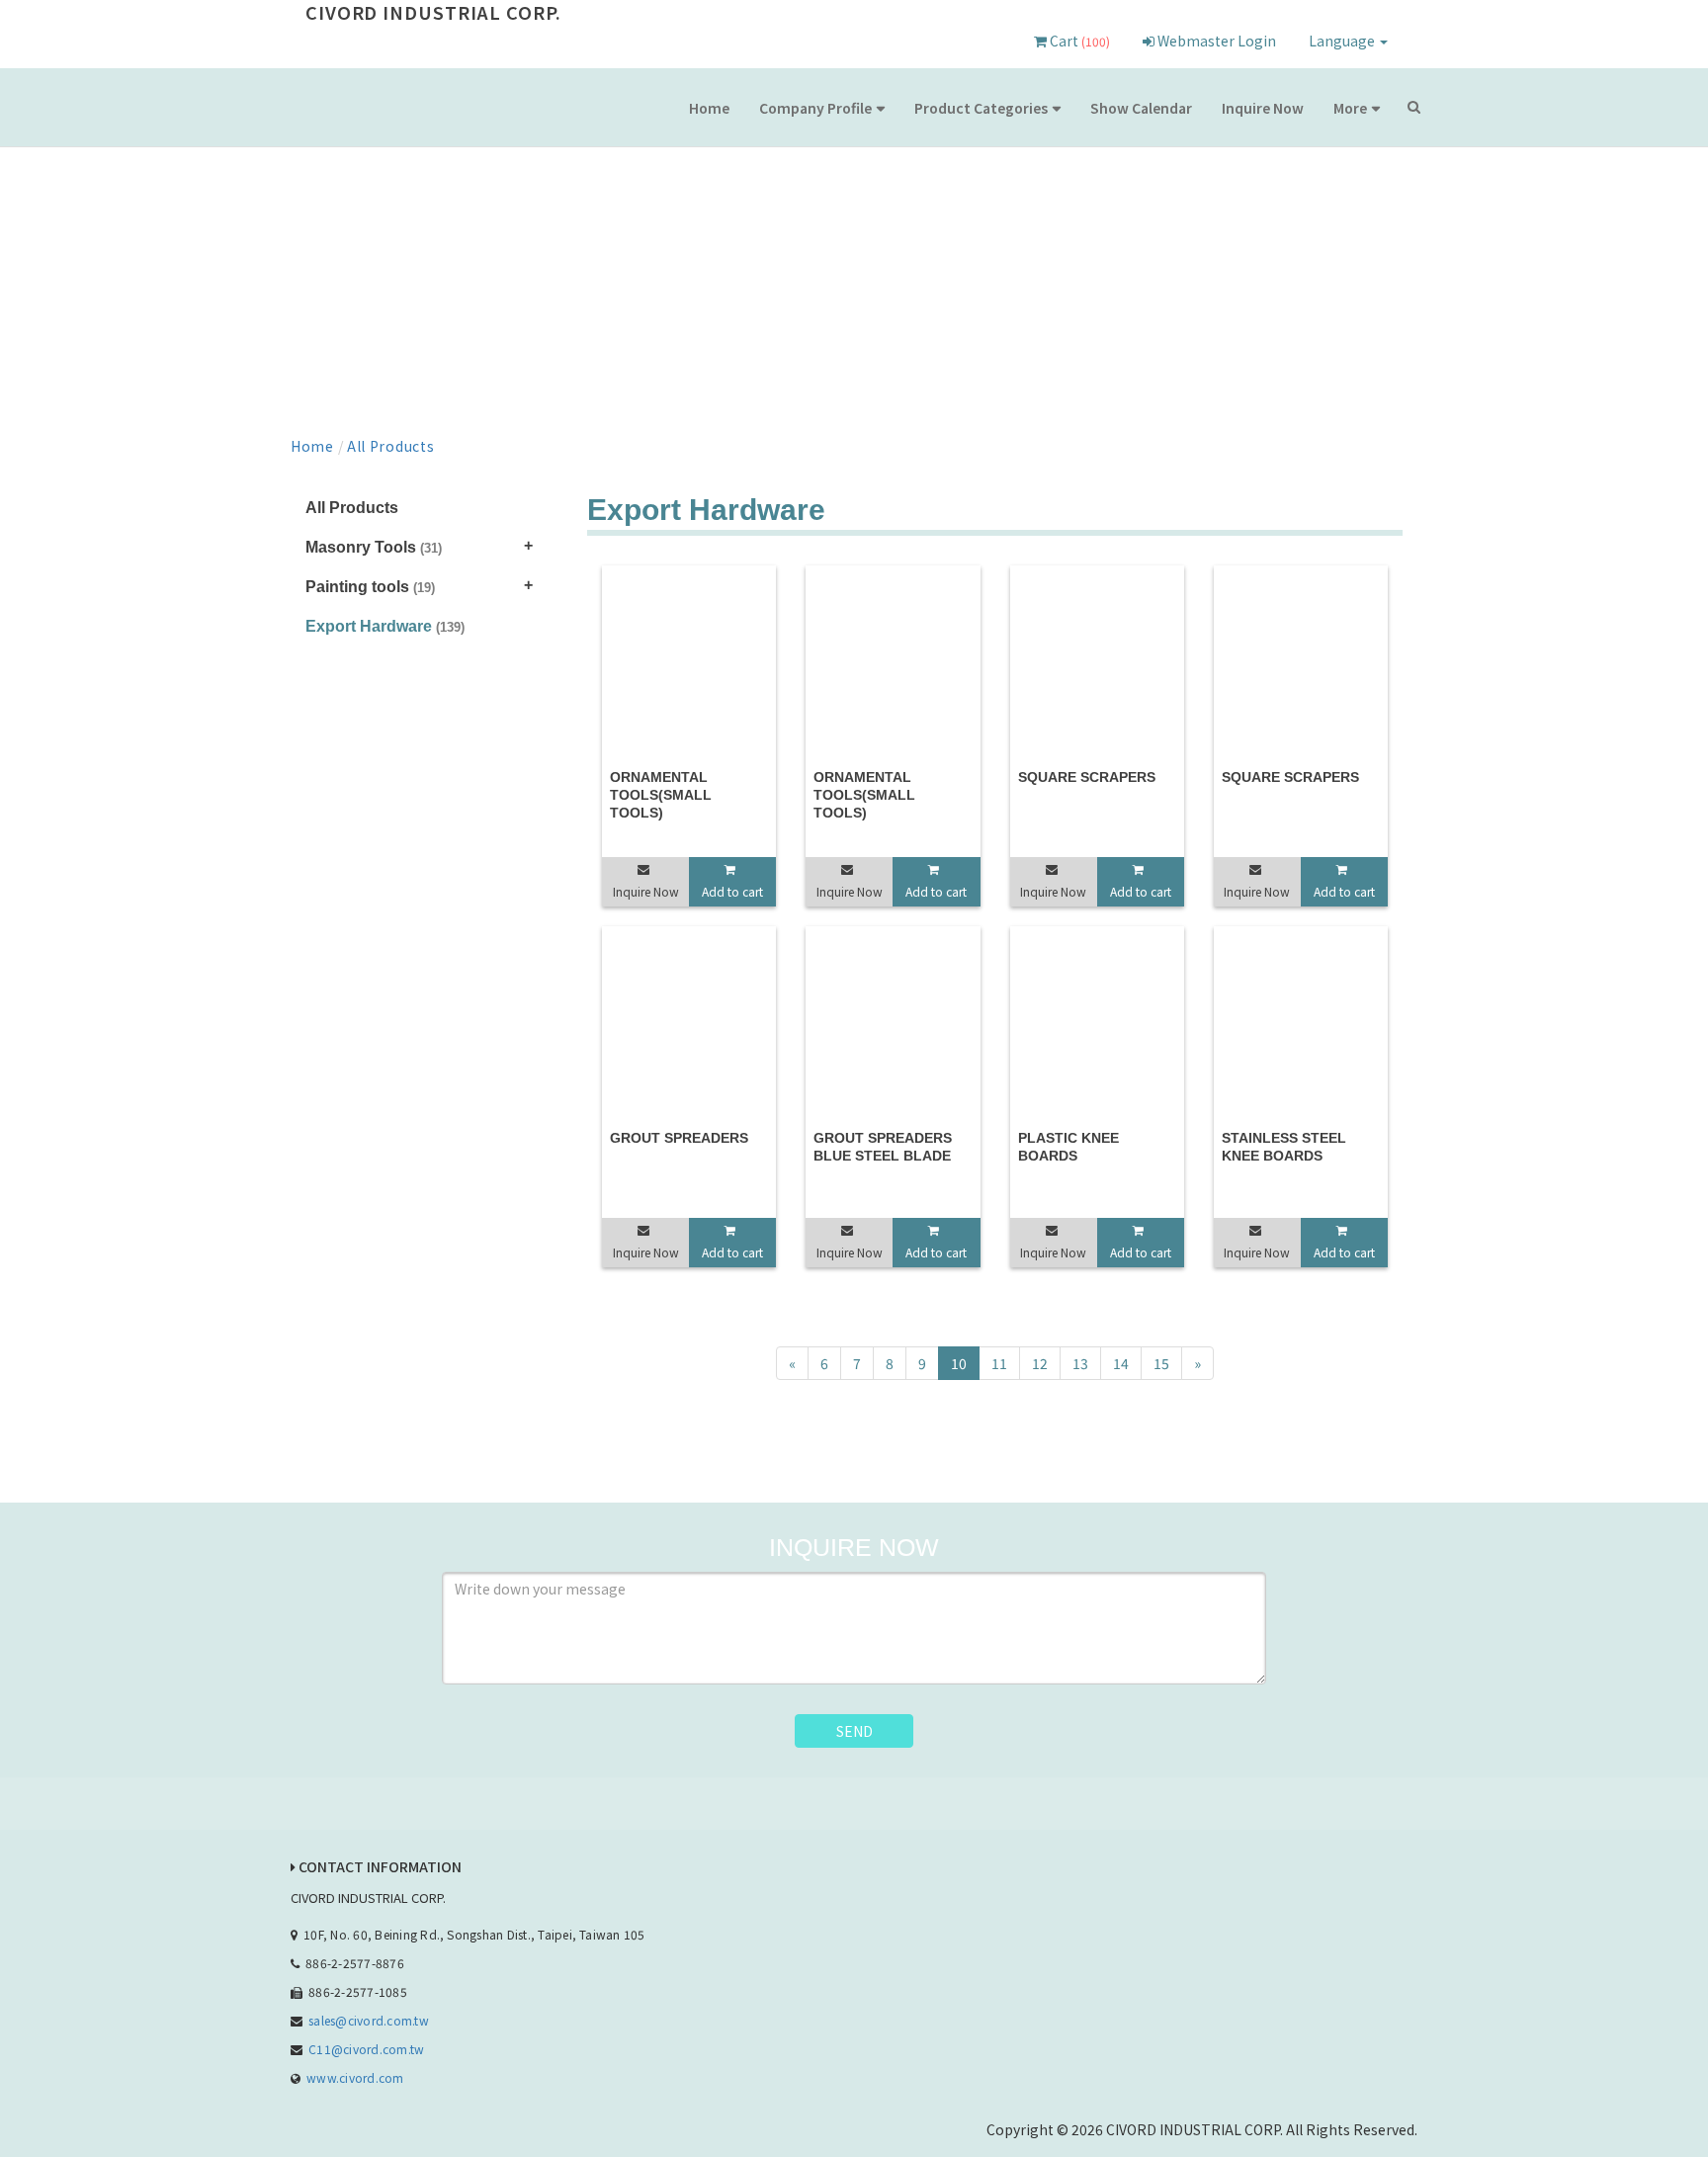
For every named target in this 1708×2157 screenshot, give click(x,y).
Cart (1078, 41)
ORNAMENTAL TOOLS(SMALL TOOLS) (661, 795)
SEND (854, 1731)
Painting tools (370, 587)
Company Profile (815, 108)
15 (1161, 1363)
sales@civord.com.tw (369, 2020)
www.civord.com (355, 2077)
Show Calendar (1141, 108)
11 (999, 1363)
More (1350, 108)
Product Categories (981, 108)
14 (1121, 1363)
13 (1080, 1363)
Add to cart (732, 891)
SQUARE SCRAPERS (1087, 777)
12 (1040, 1363)
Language (1343, 41)
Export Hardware (385, 626)
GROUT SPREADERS (679, 1138)
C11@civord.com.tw (366, 2049)
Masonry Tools (374, 547)
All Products (390, 446)
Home (709, 108)
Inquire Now (1263, 108)
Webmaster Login (1215, 41)
